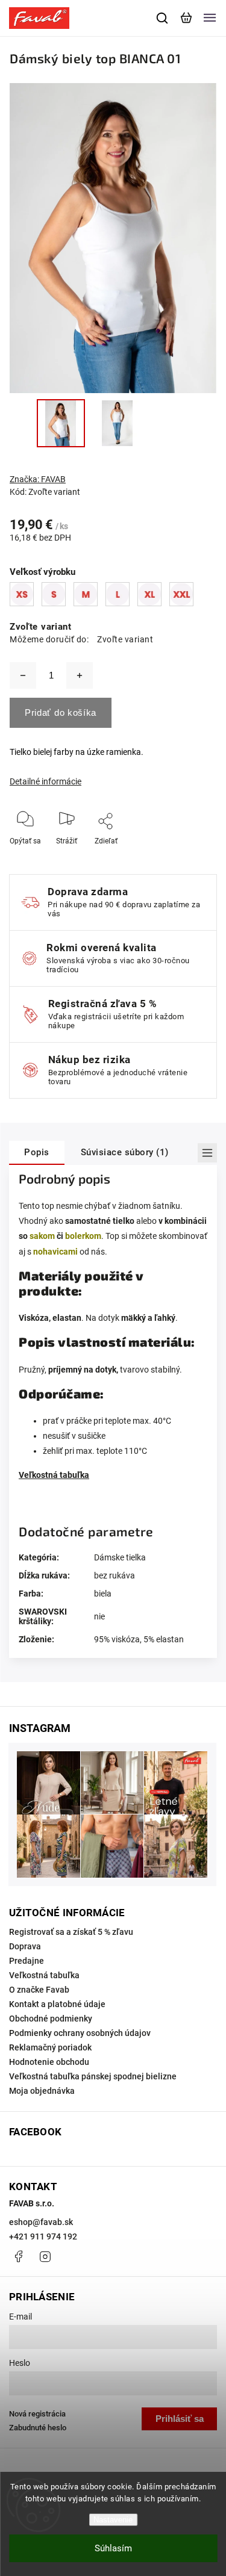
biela (103, 1594)
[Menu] (210, 18)
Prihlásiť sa (180, 2419)
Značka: (38, 479)
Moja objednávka (42, 2091)
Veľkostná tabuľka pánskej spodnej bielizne (93, 2076)
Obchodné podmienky (51, 2019)
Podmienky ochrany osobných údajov (80, 2033)
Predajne (27, 1961)
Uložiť (107, 859)
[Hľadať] (163, 18)
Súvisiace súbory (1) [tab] (125, 1152)
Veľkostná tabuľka (54, 1475)
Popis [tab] (37, 1152)
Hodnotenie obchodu (49, 2062)
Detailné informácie (46, 781)
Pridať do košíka (61, 712)
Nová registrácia (37, 2414)
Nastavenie (113, 2520)
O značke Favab (39, 1990)
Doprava (25, 1946)
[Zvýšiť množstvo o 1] (80, 675)
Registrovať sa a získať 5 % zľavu (71, 1932)
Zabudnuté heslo (38, 2428)
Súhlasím (113, 2548)
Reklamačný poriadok (50, 2047)
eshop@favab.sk (41, 2222)
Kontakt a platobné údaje (57, 2004)
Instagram (45, 2256)
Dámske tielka (120, 1557)
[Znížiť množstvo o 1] (23, 675)
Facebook (18, 2256)
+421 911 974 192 (43, 2236)
